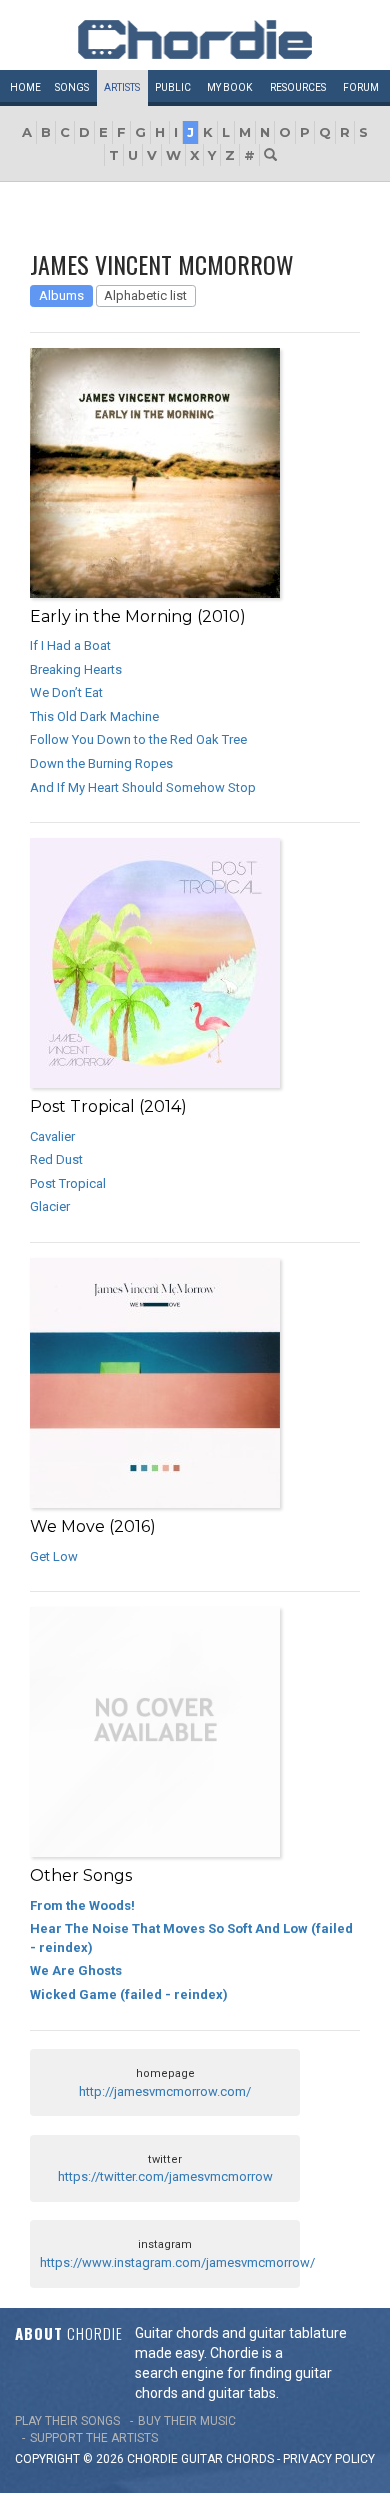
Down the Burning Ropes (101, 763)
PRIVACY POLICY (329, 2459)
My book (229, 87)
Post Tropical (68, 1183)
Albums (61, 295)
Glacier (50, 1206)
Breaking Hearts (76, 669)
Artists (122, 87)
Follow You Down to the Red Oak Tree (138, 739)
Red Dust (56, 1159)
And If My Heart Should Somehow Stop (143, 787)
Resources (298, 87)
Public (173, 87)
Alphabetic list (145, 295)
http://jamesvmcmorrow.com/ (165, 2091)
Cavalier (52, 1136)
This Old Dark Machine (94, 716)
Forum (361, 87)
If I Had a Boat (70, 645)
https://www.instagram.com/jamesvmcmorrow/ (177, 2262)
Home (25, 87)
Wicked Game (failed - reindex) (129, 1994)
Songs (72, 87)
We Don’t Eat (66, 692)
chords (250, 2459)
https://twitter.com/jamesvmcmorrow (165, 2176)
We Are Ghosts (76, 1970)
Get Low (54, 1556)
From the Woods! (82, 1905)
